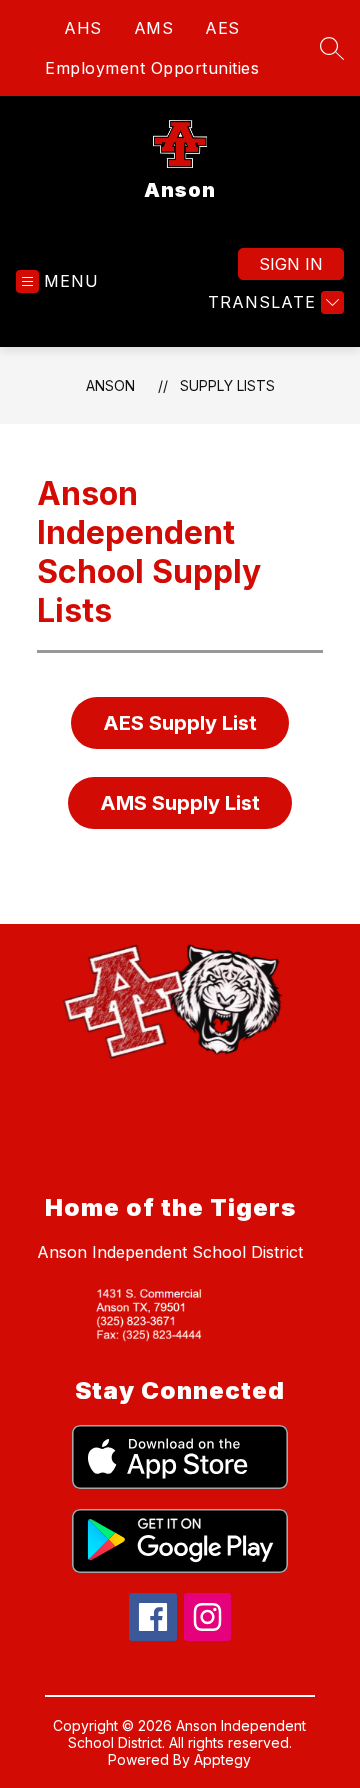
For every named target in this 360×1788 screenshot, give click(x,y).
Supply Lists (227, 385)
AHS (83, 28)
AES (222, 28)
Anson (110, 385)
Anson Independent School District (170, 1252)
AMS (154, 28)
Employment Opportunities (152, 68)
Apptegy (222, 1759)
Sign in (291, 264)
